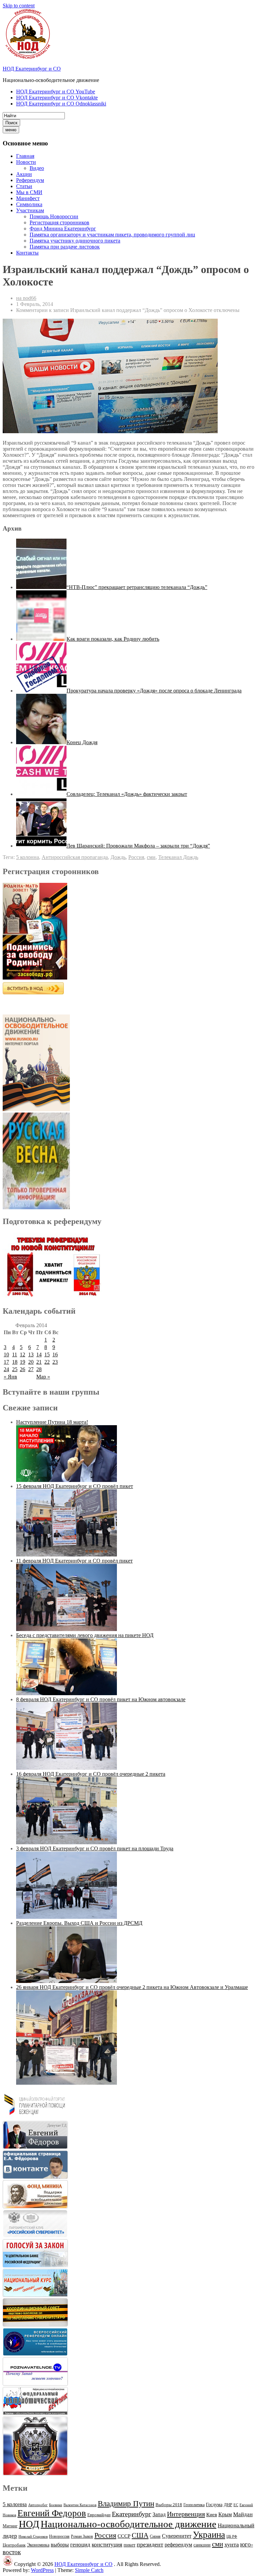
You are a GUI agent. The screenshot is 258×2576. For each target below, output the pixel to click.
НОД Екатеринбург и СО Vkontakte (57, 98)
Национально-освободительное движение (128, 2524)
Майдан (243, 2514)
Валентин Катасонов (80, 2505)
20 (31, 1362)
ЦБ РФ (232, 2537)
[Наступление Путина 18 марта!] (67, 1480)
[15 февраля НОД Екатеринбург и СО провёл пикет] (67, 1555)
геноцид (80, 2544)
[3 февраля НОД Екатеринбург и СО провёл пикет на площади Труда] (67, 1917)
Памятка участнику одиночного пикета (75, 241)
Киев (212, 2514)
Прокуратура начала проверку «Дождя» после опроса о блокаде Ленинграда (154, 691)
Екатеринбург (132, 2514)
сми (151, 857)
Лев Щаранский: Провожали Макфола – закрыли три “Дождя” (138, 846)
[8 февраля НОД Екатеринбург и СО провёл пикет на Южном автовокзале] (67, 1768)
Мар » (43, 1377)
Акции (24, 174)
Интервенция (186, 2514)
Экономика (38, 2545)
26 (23, 1369)
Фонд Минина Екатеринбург (63, 229)
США (140, 2535)
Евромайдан (99, 2515)
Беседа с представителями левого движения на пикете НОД (85, 1635)
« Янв (10, 1377)
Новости (26, 162)
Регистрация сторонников (59, 222)
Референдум (30, 180)
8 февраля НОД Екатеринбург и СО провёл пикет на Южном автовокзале (101, 1699)
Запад (159, 2514)
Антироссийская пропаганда (75, 857)
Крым (225, 2514)
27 (31, 1369)
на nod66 (26, 298)
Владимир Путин (126, 2504)
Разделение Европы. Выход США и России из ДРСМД (79, 1923)
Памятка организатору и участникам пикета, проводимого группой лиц (112, 235)
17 (6, 1362)
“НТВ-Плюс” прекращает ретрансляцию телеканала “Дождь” (137, 587)
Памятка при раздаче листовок (65, 247)
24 (6, 1369)
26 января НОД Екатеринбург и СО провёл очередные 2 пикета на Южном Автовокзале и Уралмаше (132, 1987)
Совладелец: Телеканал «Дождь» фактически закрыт (127, 794)
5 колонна (28, 857)
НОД (29, 2524)
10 (6, 1354)
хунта (232, 2544)
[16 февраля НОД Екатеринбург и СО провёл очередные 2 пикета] (67, 1842)
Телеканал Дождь (178, 857)
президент (150, 2544)
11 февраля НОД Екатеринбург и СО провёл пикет (74, 1561)
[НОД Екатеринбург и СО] (8, 2564)
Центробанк (14, 2545)
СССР (124, 2536)
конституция (107, 2545)
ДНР (228, 2505)
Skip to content (19, 6)
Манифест (28, 198)
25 (15, 1369)
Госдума (214, 2505)
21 (39, 1362)
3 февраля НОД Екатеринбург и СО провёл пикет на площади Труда (95, 1848)
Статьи (24, 186)
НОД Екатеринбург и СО (32, 69)
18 (15, 1362)
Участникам (30, 210)
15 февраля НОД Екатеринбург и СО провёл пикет (75, 1486)
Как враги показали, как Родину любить (113, 639)
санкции (202, 2545)
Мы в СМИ (29, 192)
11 (15, 1354)
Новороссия (59, 2536)
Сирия (155, 2536)
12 (23, 1354)
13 (31, 1354)
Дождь (118, 857)
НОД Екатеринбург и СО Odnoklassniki (61, 104)
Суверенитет (177, 2536)
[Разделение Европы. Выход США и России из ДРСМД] (67, 1981)
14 (39, 1354)
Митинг (10, 2526)
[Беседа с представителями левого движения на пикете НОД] (67, 1693)
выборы (60, 2545)
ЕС (236, 2505)
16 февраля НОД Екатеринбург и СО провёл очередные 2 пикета (91, 1774)
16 (55, 1354)
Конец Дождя (82, 742)
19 (23, 1362)
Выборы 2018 (169, 2505)
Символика (29, 204)
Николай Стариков (33, 2537)
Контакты (27, 253)
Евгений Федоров (52, 2513)
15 (47, 1354)
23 (55, 1362)
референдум (178, 2545)
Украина (209, 2535)
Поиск (11, 123)
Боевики (56, 2505)
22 (47, 1362)
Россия (136, 857)
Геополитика (194, 2505)
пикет (130, 2545)
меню (11, 130)
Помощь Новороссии (54, 216)
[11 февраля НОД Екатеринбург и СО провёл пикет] (67, 1629)
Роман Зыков (82, 2536)
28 (39, 1369)
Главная (25, 156)
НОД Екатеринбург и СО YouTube (56, 92)
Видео (37, 168)
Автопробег (38, 2505)
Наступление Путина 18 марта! (52, 1422)
